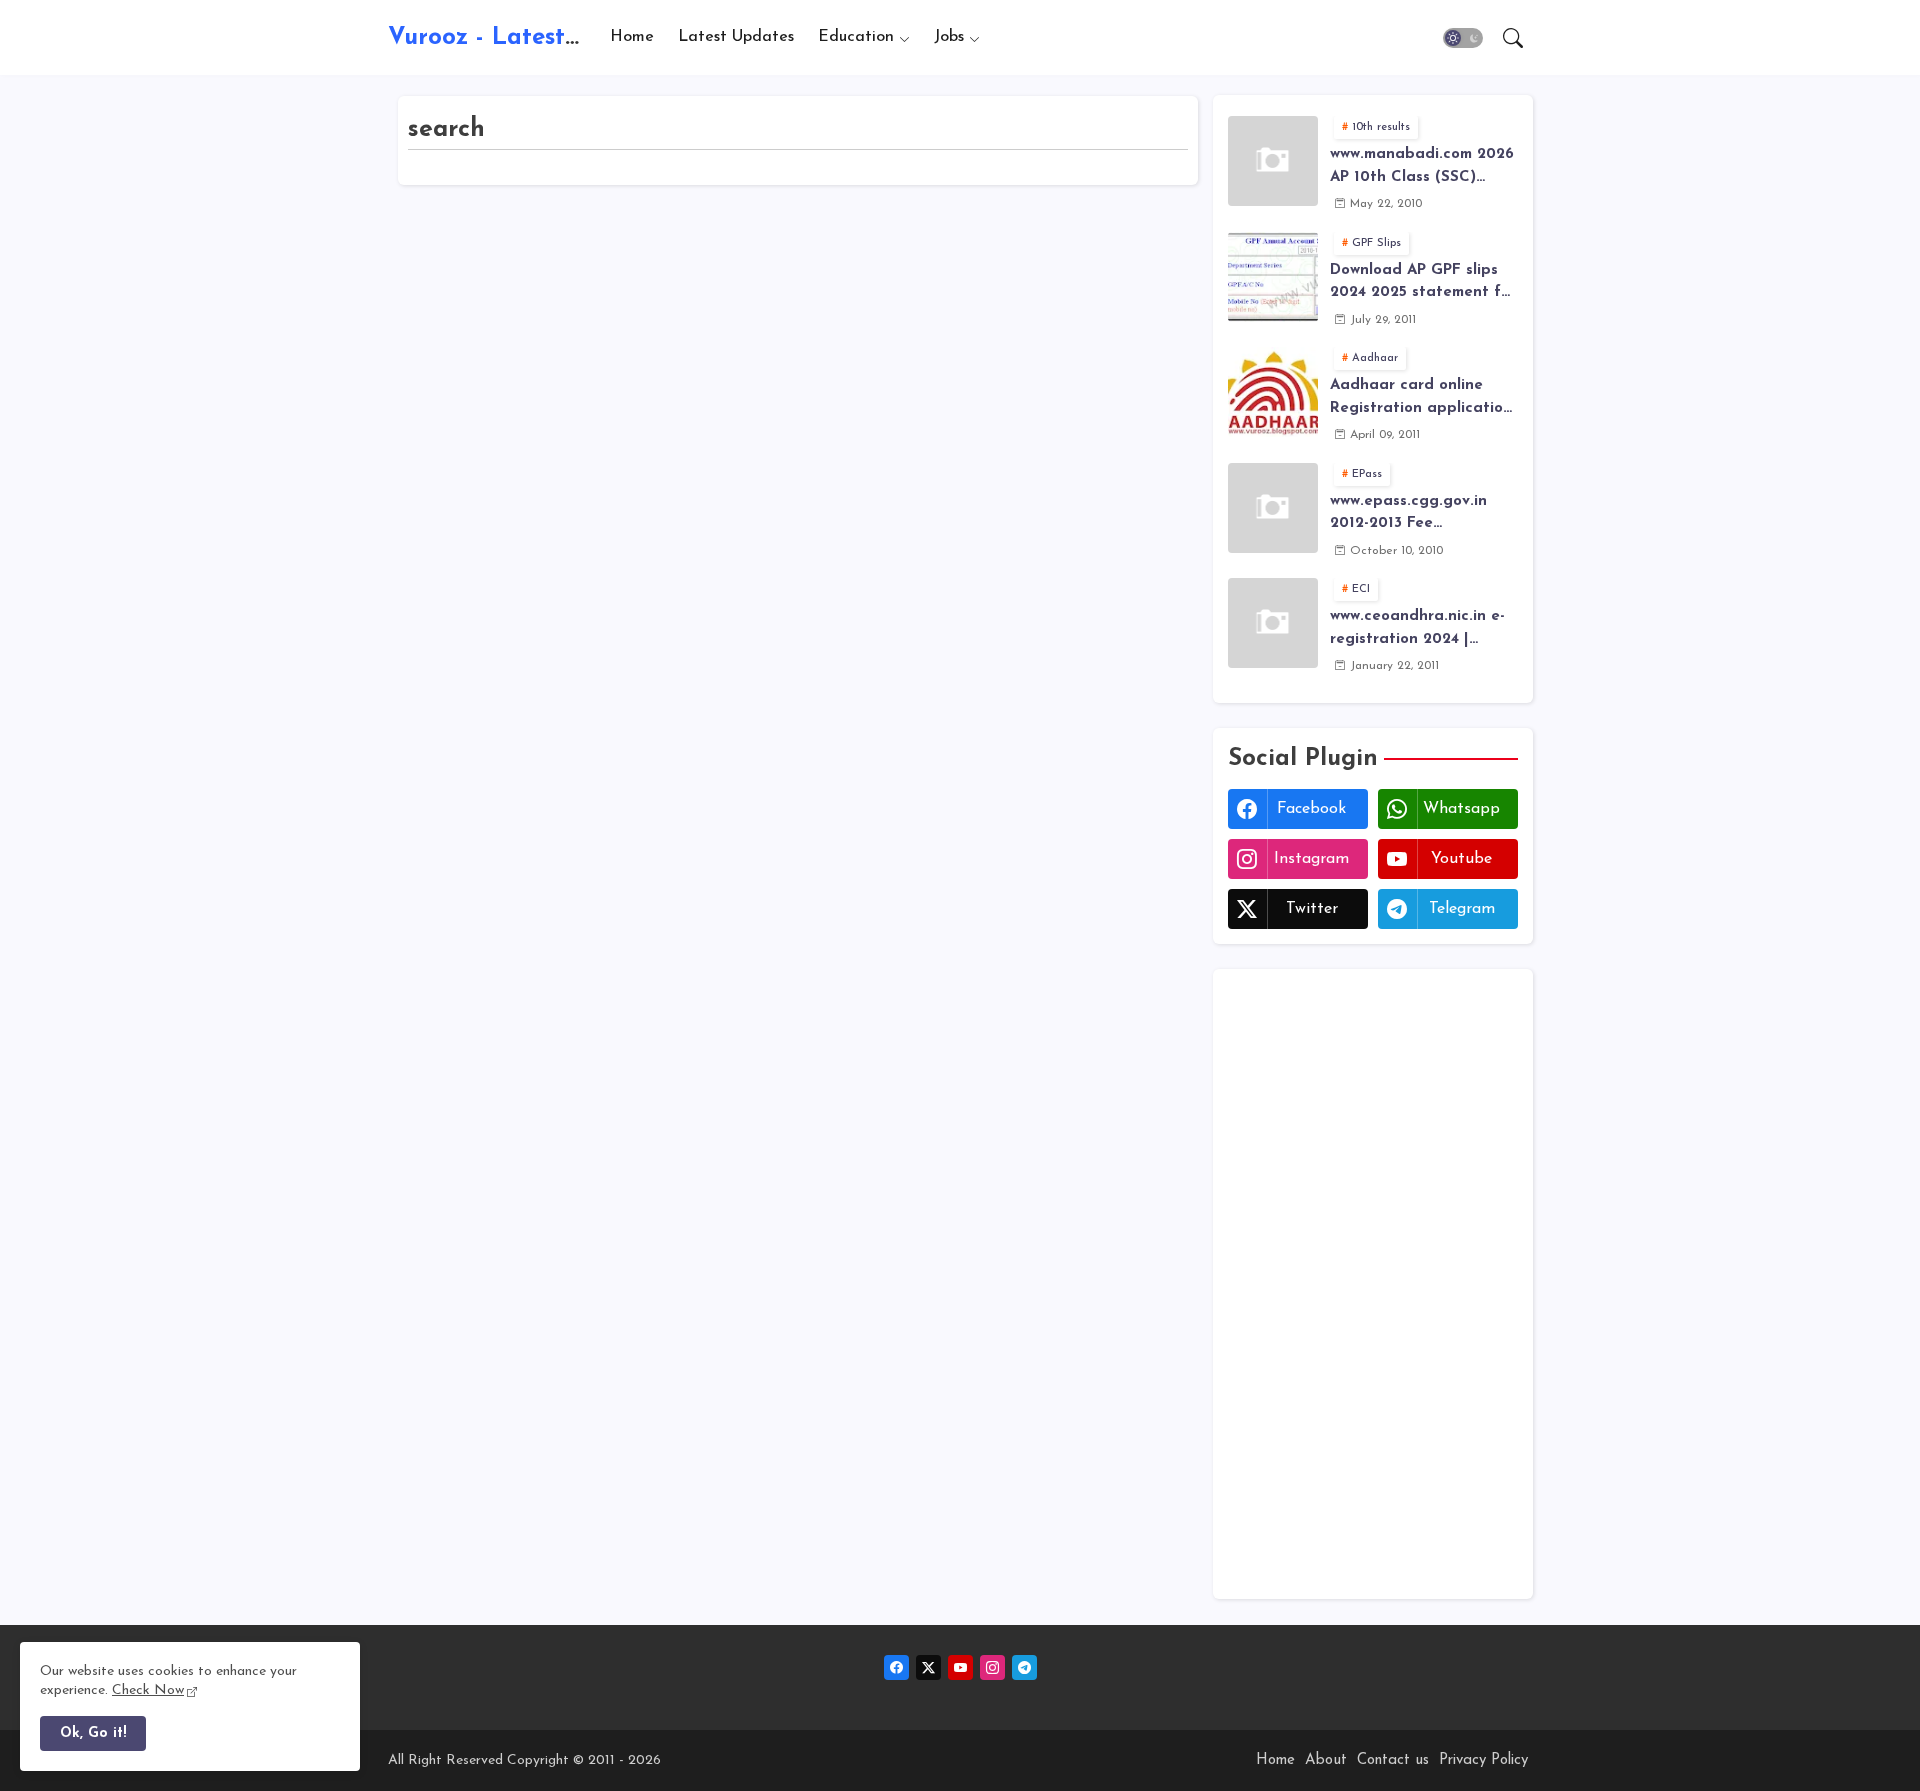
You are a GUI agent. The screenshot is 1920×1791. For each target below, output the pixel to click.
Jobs (949, 37)
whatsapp (1461, 809)
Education (856, 37)
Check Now (148, 1690)
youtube (1461, 859)
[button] (1463, 38)
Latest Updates (736, 37)
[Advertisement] (1373, 1284)
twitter (1312, 909)
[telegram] (1024, 1667)
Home (632, 37)
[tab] (632, 37)
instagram (1311, 859)
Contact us (1393, 1760)
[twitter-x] (928, 1667)
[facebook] (896, 1667)
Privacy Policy (1483, 1760)
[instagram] (992, 1667)
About (1326, 1760)
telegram (1462, 909)
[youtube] (960, 1667)
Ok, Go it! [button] (93, 1733)
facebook (1311, 809)
